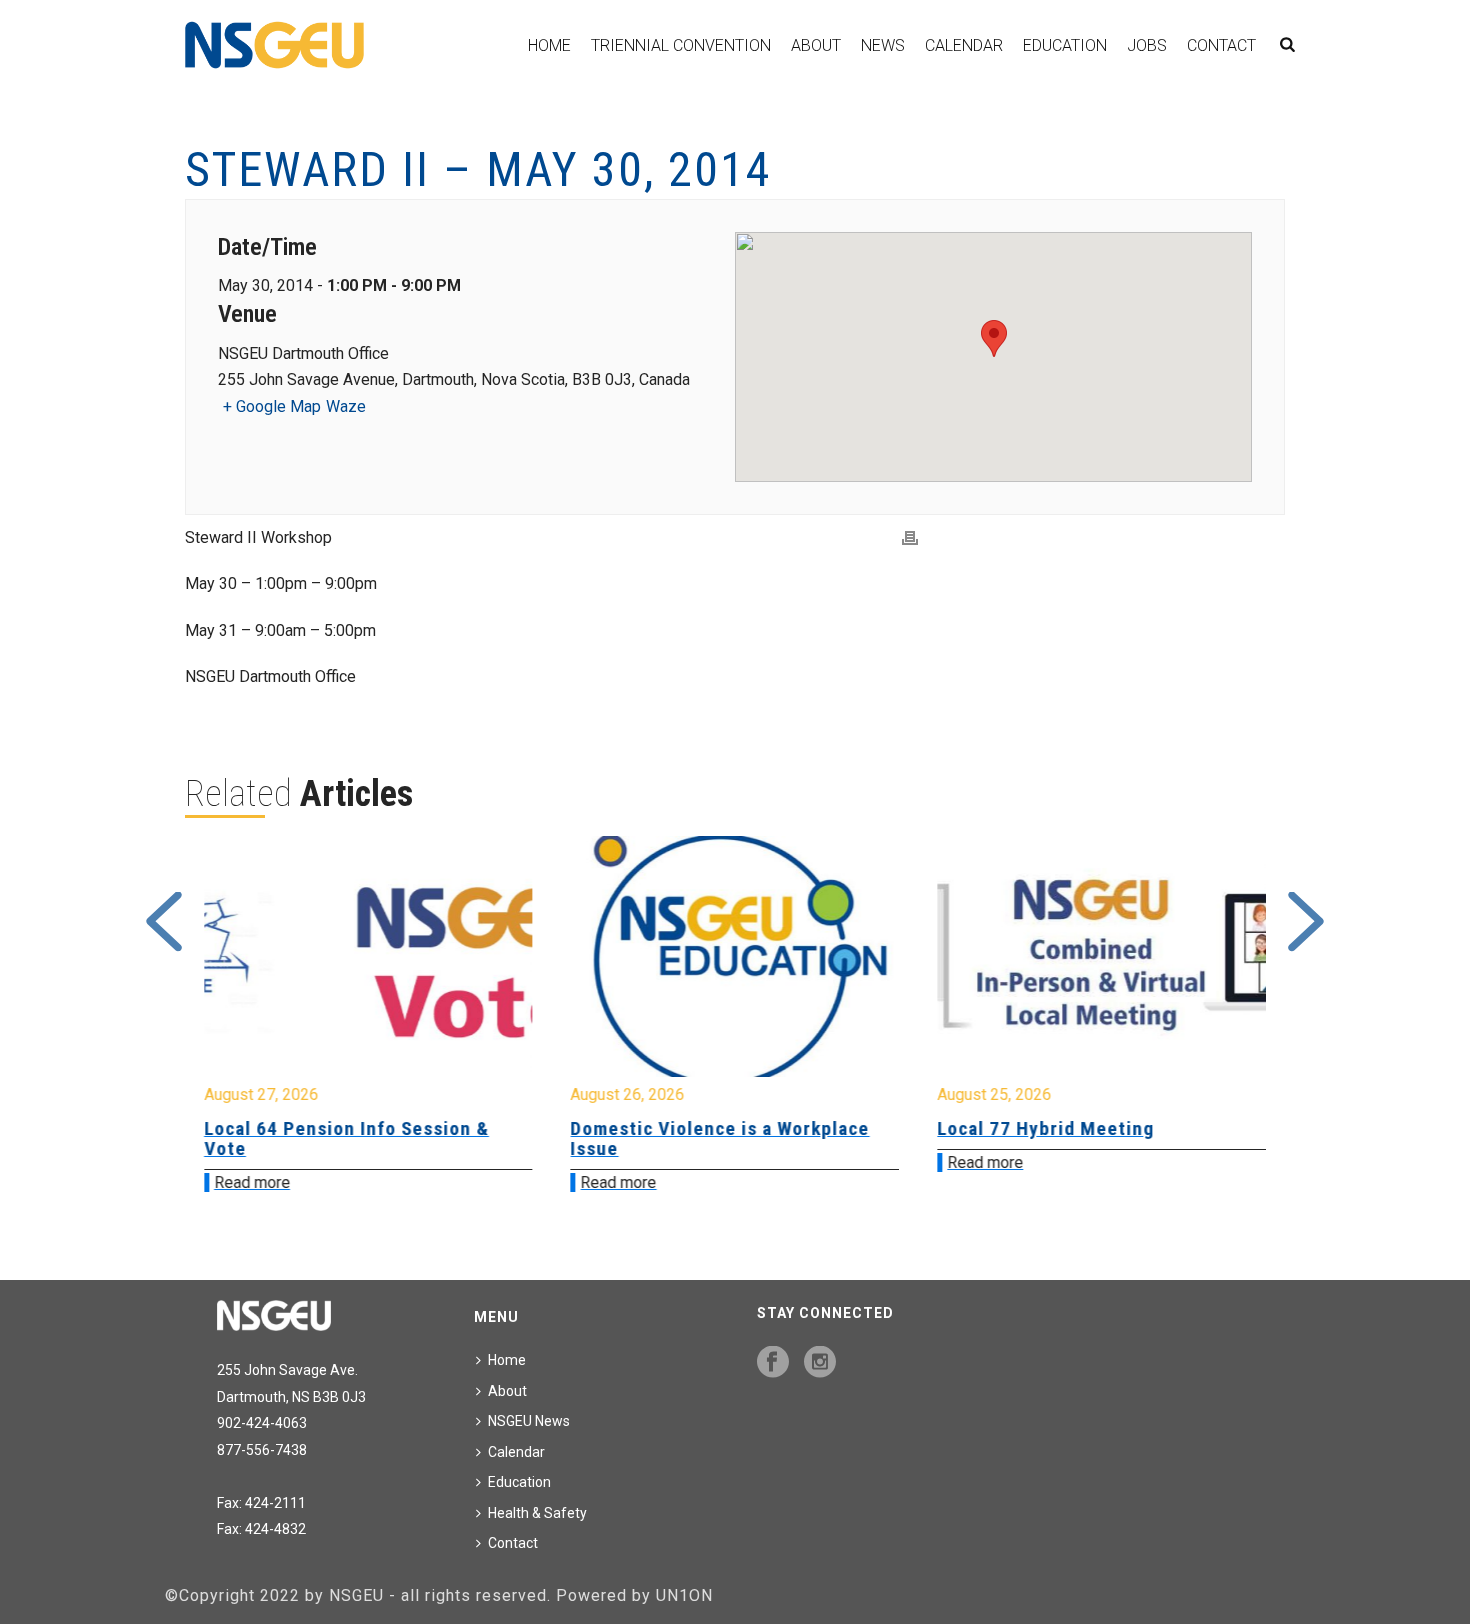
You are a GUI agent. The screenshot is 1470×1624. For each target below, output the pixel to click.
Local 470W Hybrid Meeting (1071, 1128)
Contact (1221, 45)
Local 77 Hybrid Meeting (691, 1128)
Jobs (1147, 45)
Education (1065, 45)
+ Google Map (272, 406)
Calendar (964, 45)
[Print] (910, 538)
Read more (264, 1182)
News (883, 45)
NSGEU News (529, 1421)
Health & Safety (537, 1513)
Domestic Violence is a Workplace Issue (365, 1138)
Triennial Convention (681, 45)
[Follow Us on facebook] (773, 1363)
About (816, 45)
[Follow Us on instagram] (820, 1363)
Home (549, 45)
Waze (346, 406)
